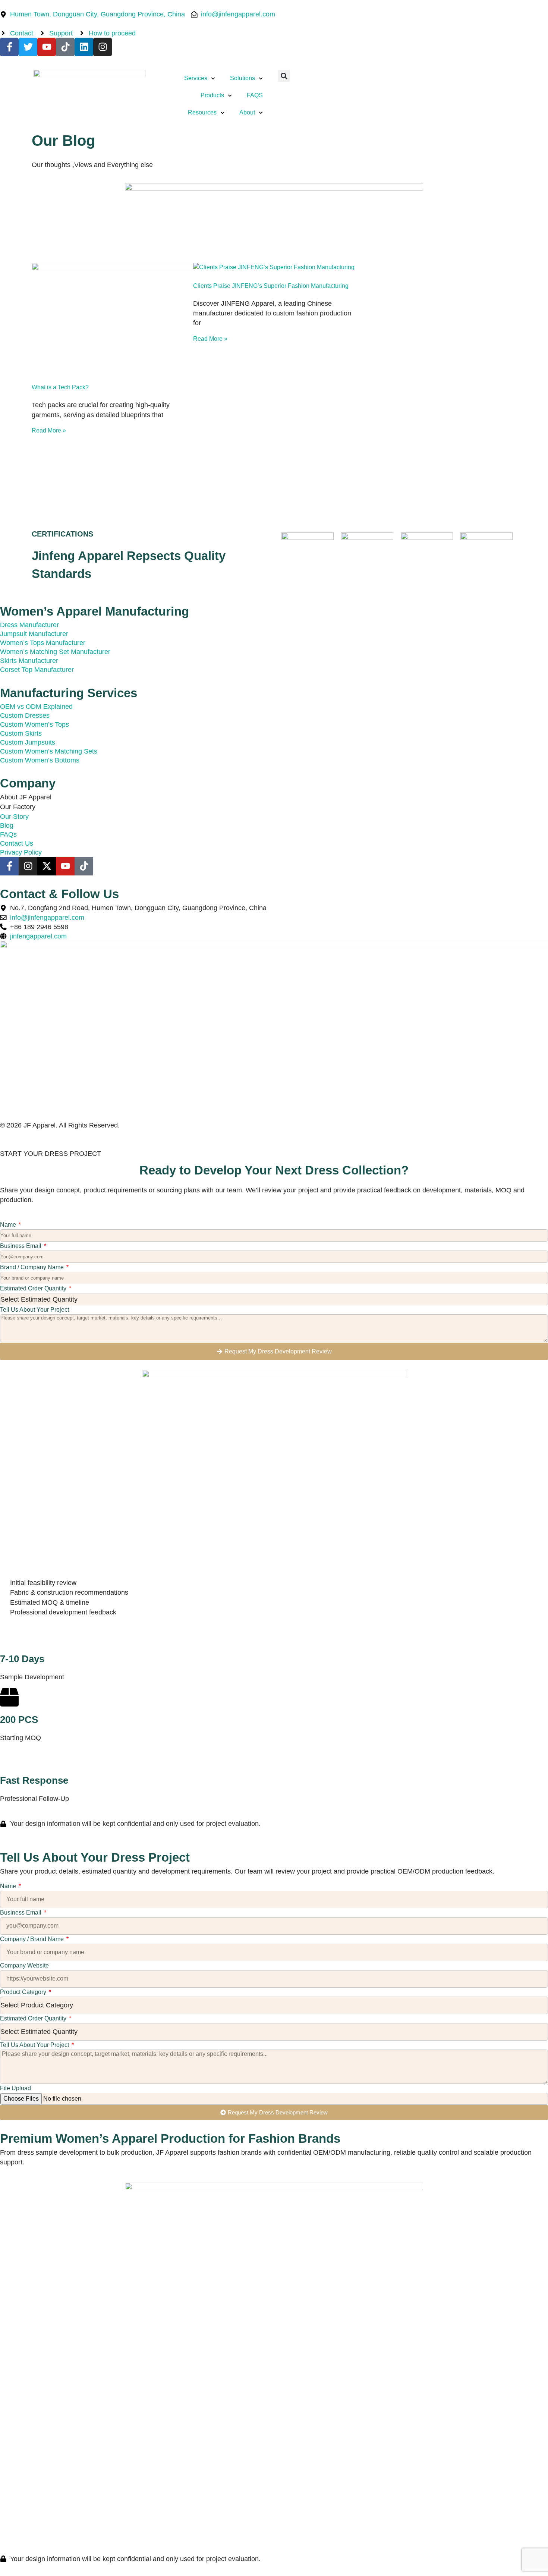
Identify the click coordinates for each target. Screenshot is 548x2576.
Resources (202, 112)
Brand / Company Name (33, 1267)
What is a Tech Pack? (60, 387)
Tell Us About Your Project (34, 1310)
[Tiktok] (65, 47)
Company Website (24, 1965)
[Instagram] (103, 47)
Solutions (242, 78)
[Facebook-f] (9, 47)
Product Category (24, 1992)
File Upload (15, 2088)
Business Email (21, 1246)
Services (196, 78)
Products (212, 95)
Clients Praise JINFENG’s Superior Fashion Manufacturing (271, 286)
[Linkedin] (84, 47)
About (247, 112)
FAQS (255, 95)
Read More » (49, 430)
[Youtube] (47, 47)
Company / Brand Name (33, 1939)
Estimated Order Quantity (34, 1288)
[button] (284, 76)
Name (9, 1225)
